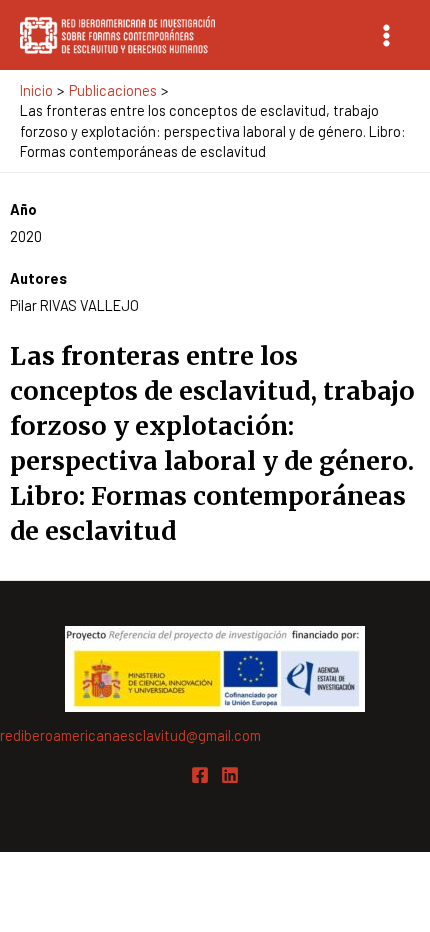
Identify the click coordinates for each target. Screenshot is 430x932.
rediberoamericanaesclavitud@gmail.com (130, 735)
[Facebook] (200, 775)
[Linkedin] (230, 775)
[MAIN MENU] (386, 35)
